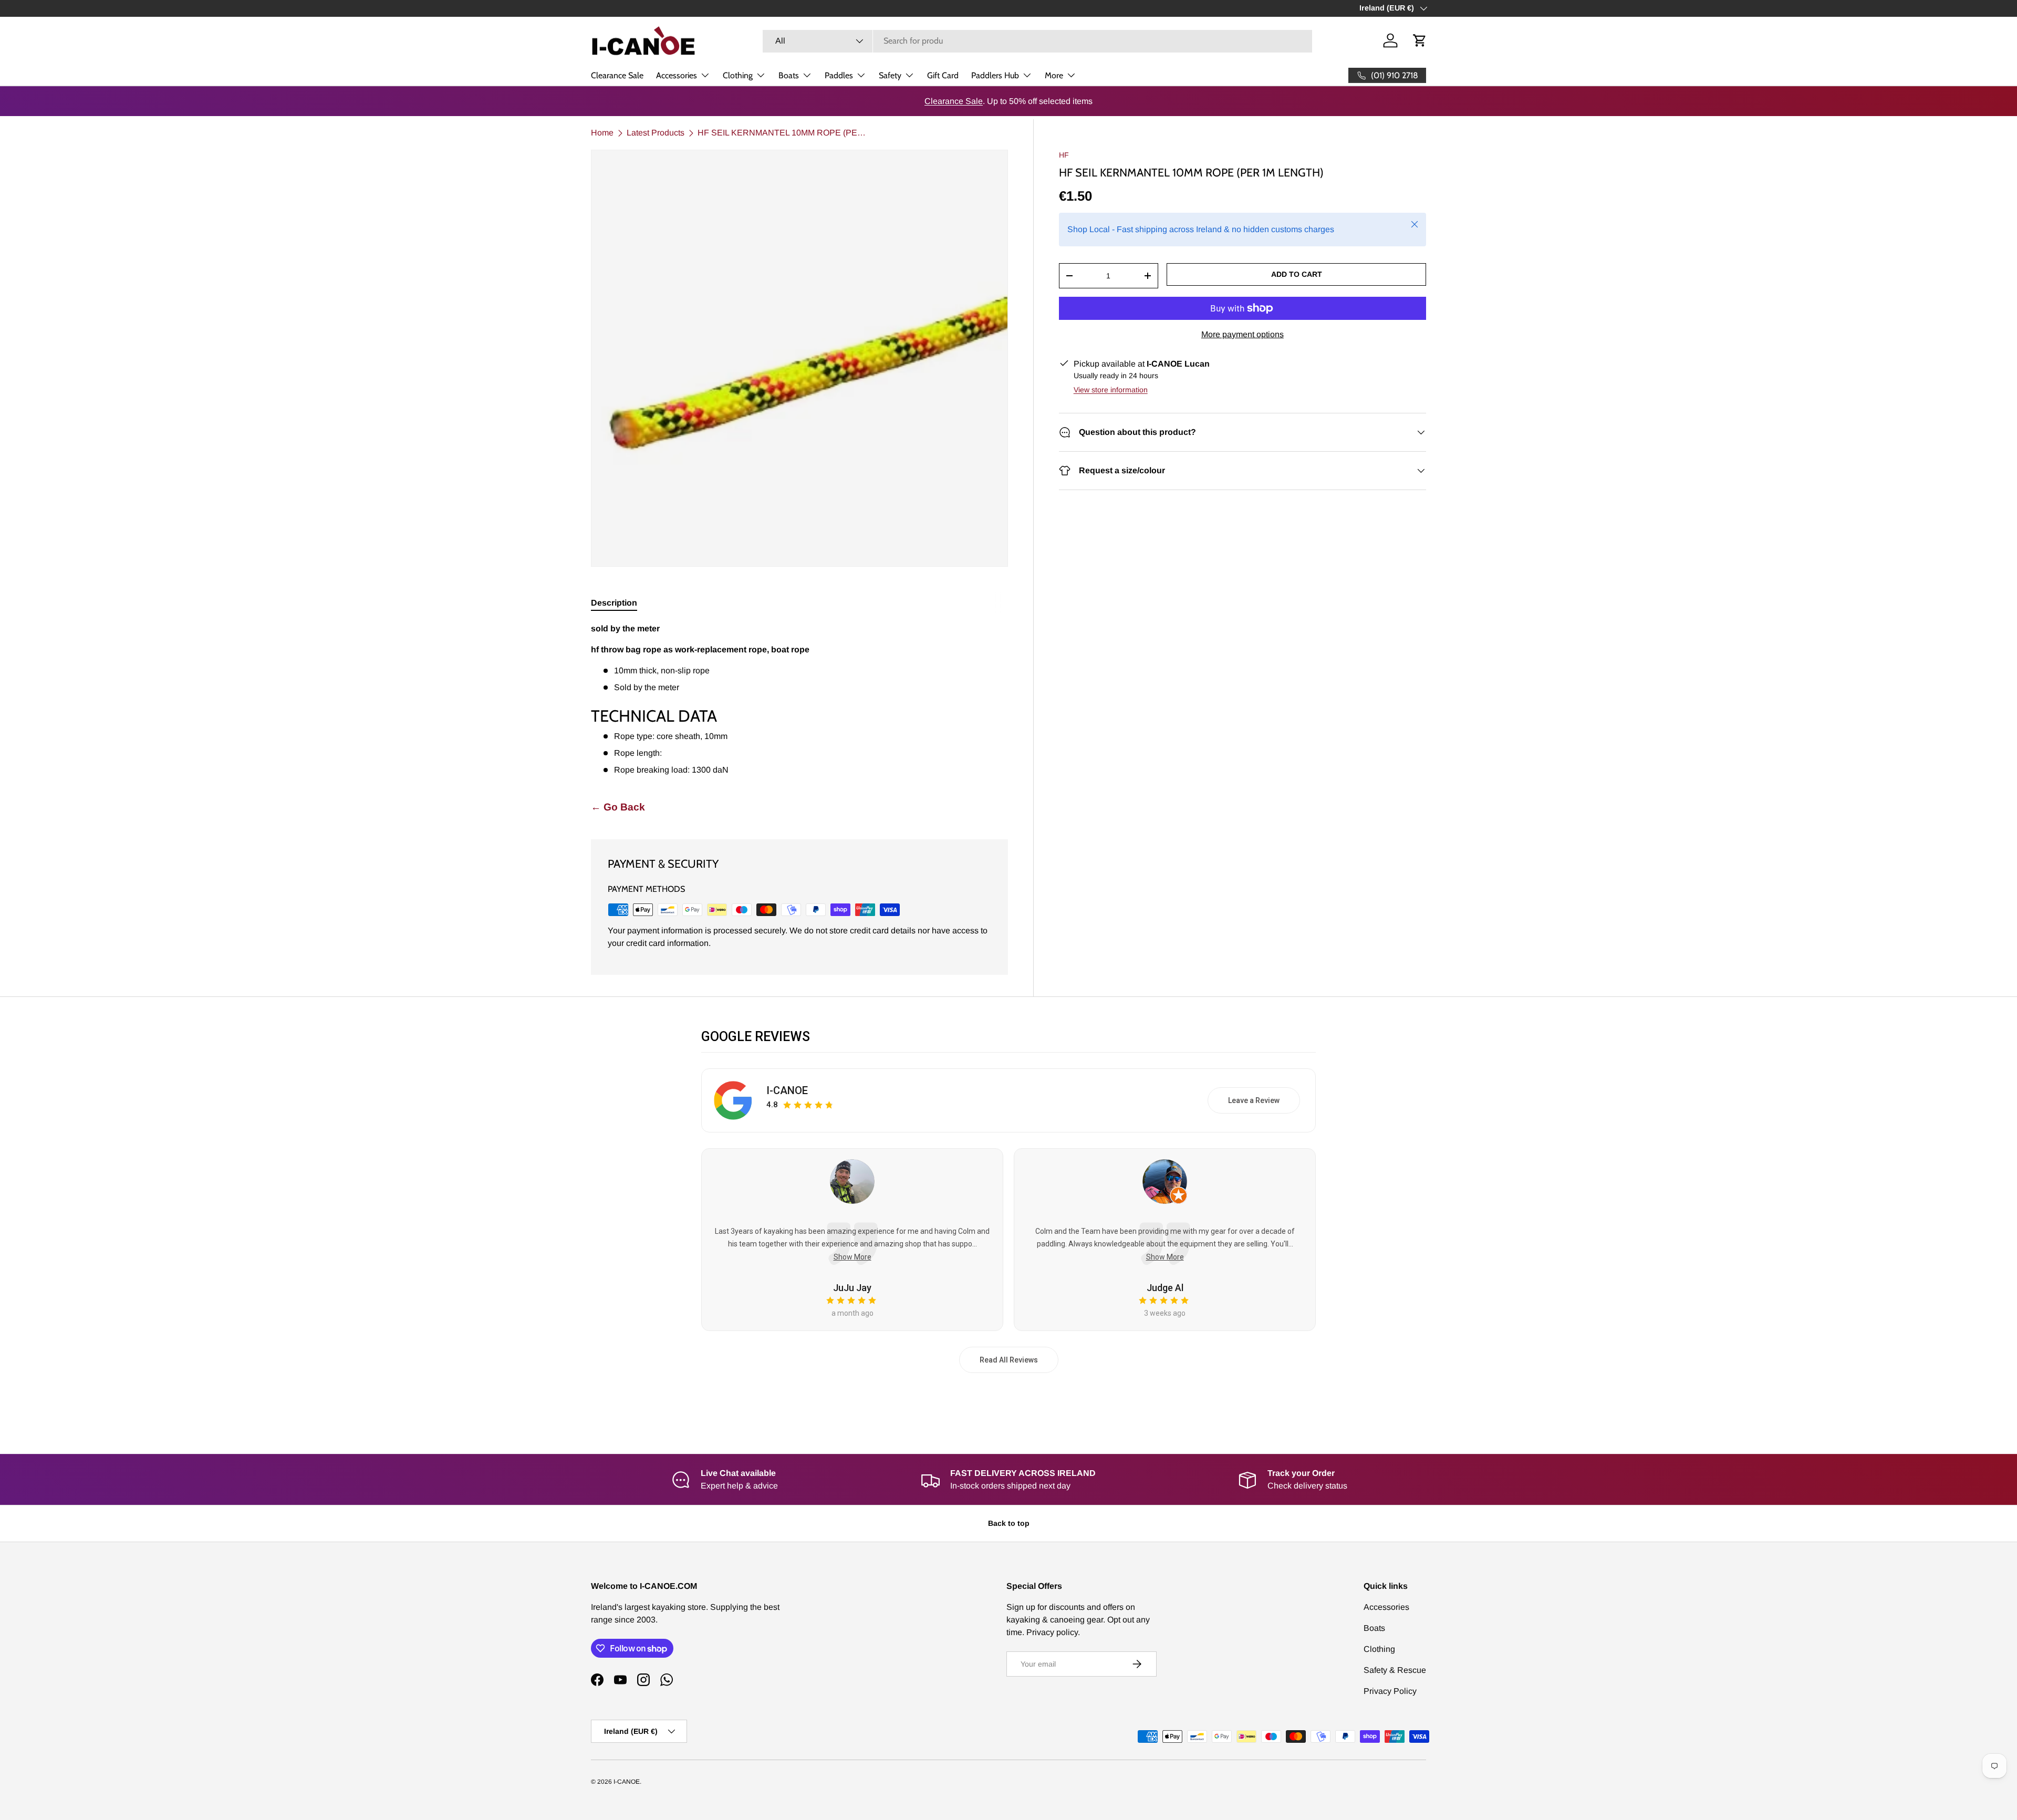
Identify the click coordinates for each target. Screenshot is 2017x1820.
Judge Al (1165, 1288)
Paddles (839, 75)
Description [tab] (614, 603)
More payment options (1243, 334)
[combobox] (1037, 41)
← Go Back (618, 807)
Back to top (1009, 1523)
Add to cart (1297, 274)
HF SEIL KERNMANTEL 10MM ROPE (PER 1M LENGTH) (782, 133)
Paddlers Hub (995, 75)
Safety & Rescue (1395, 1670)
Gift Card (943, 75)
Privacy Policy (1390, 1691)
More (1054, 75)
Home (602, 133)
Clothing (738, 75)
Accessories (677, 75)
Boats (789, 75)
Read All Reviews (1009, 1360)
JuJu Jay (852, 1288)
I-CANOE (787, 1090)
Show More (852, 1257)
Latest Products (656, 133)
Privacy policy (1052, 1632)
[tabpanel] (799, 699)
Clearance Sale (617, 75)
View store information (1111, 390)
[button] (1420, 40)
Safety (890, 75)
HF (1064, 155)
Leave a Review (1254, 1100)
